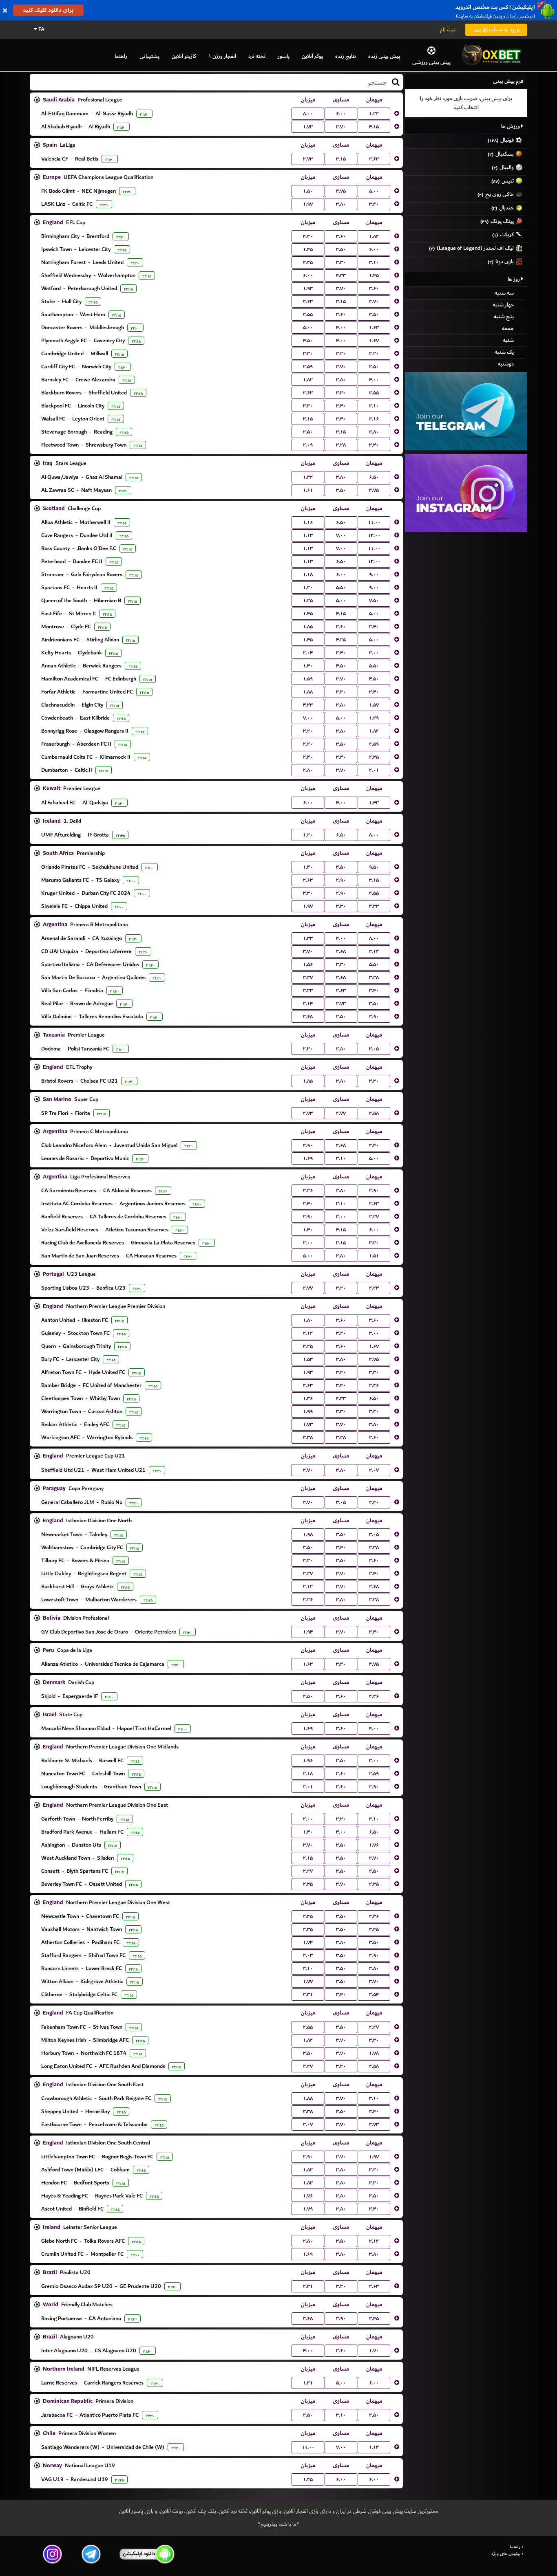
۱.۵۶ (308, 964)
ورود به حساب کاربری (496, 30)
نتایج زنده (346, 56)
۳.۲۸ (341, 445)
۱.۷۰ (374, 2351)
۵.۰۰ (374, 191)
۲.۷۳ (308, 159)
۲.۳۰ (308, 1049)
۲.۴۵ (308, 1916)
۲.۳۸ (308, 1438)
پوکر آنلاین (312, 56)
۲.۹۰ (341, 880)
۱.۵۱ (374, 1256)
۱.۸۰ (308, 1320)
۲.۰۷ (374, 1470)
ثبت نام (448, 30)
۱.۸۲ (374, 236)
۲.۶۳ (374, 159)
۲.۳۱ (308, 1995)
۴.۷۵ (341, 191)
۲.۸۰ (374, 432)
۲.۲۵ (308, 262)
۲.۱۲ (374, 951)
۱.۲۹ (374, 718)
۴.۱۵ (374, 127)
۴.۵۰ (341, 249)
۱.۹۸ (308, 1535)
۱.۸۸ (308, 692)
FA (41, 29)
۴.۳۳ (341, 275)
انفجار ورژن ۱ (222, 56)
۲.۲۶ (308, 1191)
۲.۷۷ (341, 1113)
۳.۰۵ (374, 1049)
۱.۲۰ (308, 588)
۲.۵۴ (374, 1995)
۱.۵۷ (374, 705)
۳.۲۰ (341, 354)
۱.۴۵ (308, 249)
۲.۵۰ (374, 315)
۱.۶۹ (308, 1158)
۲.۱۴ (308, 1004)
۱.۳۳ (308, 938)
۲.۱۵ (308, 1858)
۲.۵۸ (374, 1113)
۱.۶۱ (308, 490)
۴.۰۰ (341, 328)
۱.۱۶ (308, 522)
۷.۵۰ (374, 601)
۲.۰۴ (308, 653)
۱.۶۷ (374, 341)
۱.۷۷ (308, 1982)
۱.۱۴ (374, 2447)
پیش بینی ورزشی (431, 62)
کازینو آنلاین (184, 56)
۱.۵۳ (308, 1359)
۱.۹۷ (308, 204)
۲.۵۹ (308, 367)
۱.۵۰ (308, 191)
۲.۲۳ (308, 991)
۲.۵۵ (308, 315)
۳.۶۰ (341, 236)
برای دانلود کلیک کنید (48, 10)
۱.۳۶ (308, 1398)
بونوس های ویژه (506, 2554)
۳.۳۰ (341, 262)
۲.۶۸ (341, 951)
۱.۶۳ (374, 328)
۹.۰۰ (374, 575)
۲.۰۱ (374, 770)
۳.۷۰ (341, 127)
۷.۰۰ (341, 535)
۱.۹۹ (308, 1411)
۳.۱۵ (341, 159)
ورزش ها (511, 126)
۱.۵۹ (308, 679)
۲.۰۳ (308, 1955)
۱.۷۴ (308, 1942)
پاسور (284, 56)
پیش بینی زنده (384, 56)
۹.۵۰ (374, 867)
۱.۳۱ (308, 2383)
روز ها (514, 279)
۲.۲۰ (374, 354)
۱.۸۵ (308, 627)
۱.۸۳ (308, 2183)
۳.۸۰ (341, 204)
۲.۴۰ (308, 757)
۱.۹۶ (308, 1761)
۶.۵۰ (374, 477)
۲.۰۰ (308, 1243)
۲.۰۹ (308, 445)
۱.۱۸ (308, 575)
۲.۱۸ (308, 1774)
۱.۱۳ (308, 535)
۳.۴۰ (374, 204)
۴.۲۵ (341, 640)
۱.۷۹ (308, 2209)
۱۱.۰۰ (374, 522)
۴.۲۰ (308, 236)
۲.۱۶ (374, 419)
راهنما (121, 56)
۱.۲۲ (374, 114)
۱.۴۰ (308, 666)
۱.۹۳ (308, 288)
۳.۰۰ (374, 653)
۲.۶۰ (374, 1438)
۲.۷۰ (374, 302)
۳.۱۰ (374, 262)
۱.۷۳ (308, 127)
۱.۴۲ (308, 477)
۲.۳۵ (374, 757)
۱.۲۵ (308, 601)
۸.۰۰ (308, 114)
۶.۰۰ (341, 114)
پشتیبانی (149, 56)
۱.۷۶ (374, 1845)
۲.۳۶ (374, 1916)
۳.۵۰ (341, 490)
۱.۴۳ (374, 803)
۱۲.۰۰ (374, 535)
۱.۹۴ (308, 1632)
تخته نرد (257, 56)
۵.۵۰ (341, 588)
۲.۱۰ (374, 406)
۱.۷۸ (374, 2053)
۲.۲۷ (308, 978)
